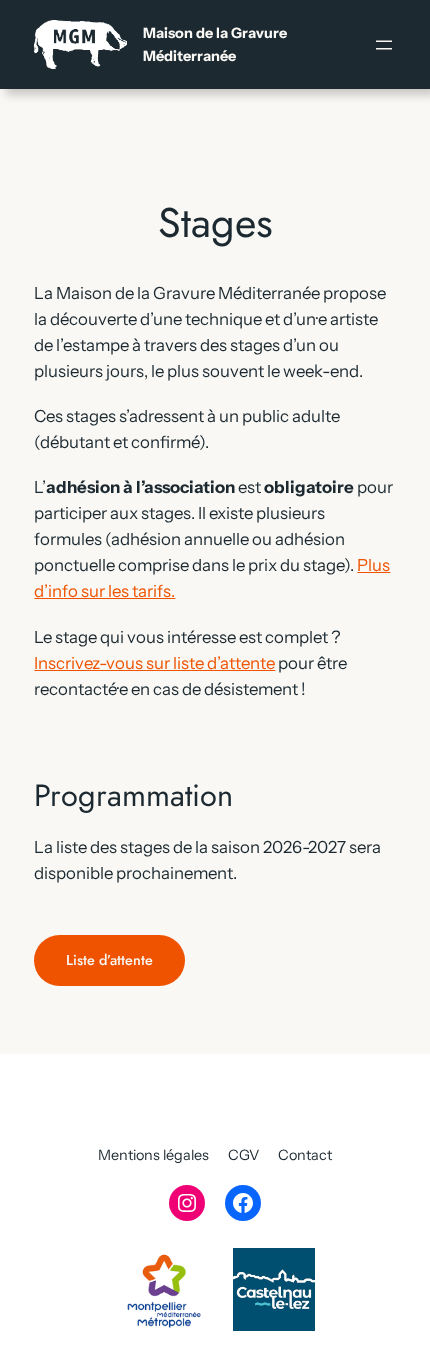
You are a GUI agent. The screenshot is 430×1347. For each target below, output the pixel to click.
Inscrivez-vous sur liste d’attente (154, 663)
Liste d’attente (109, 960)
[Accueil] (160, 44)
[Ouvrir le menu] (384, 45)
